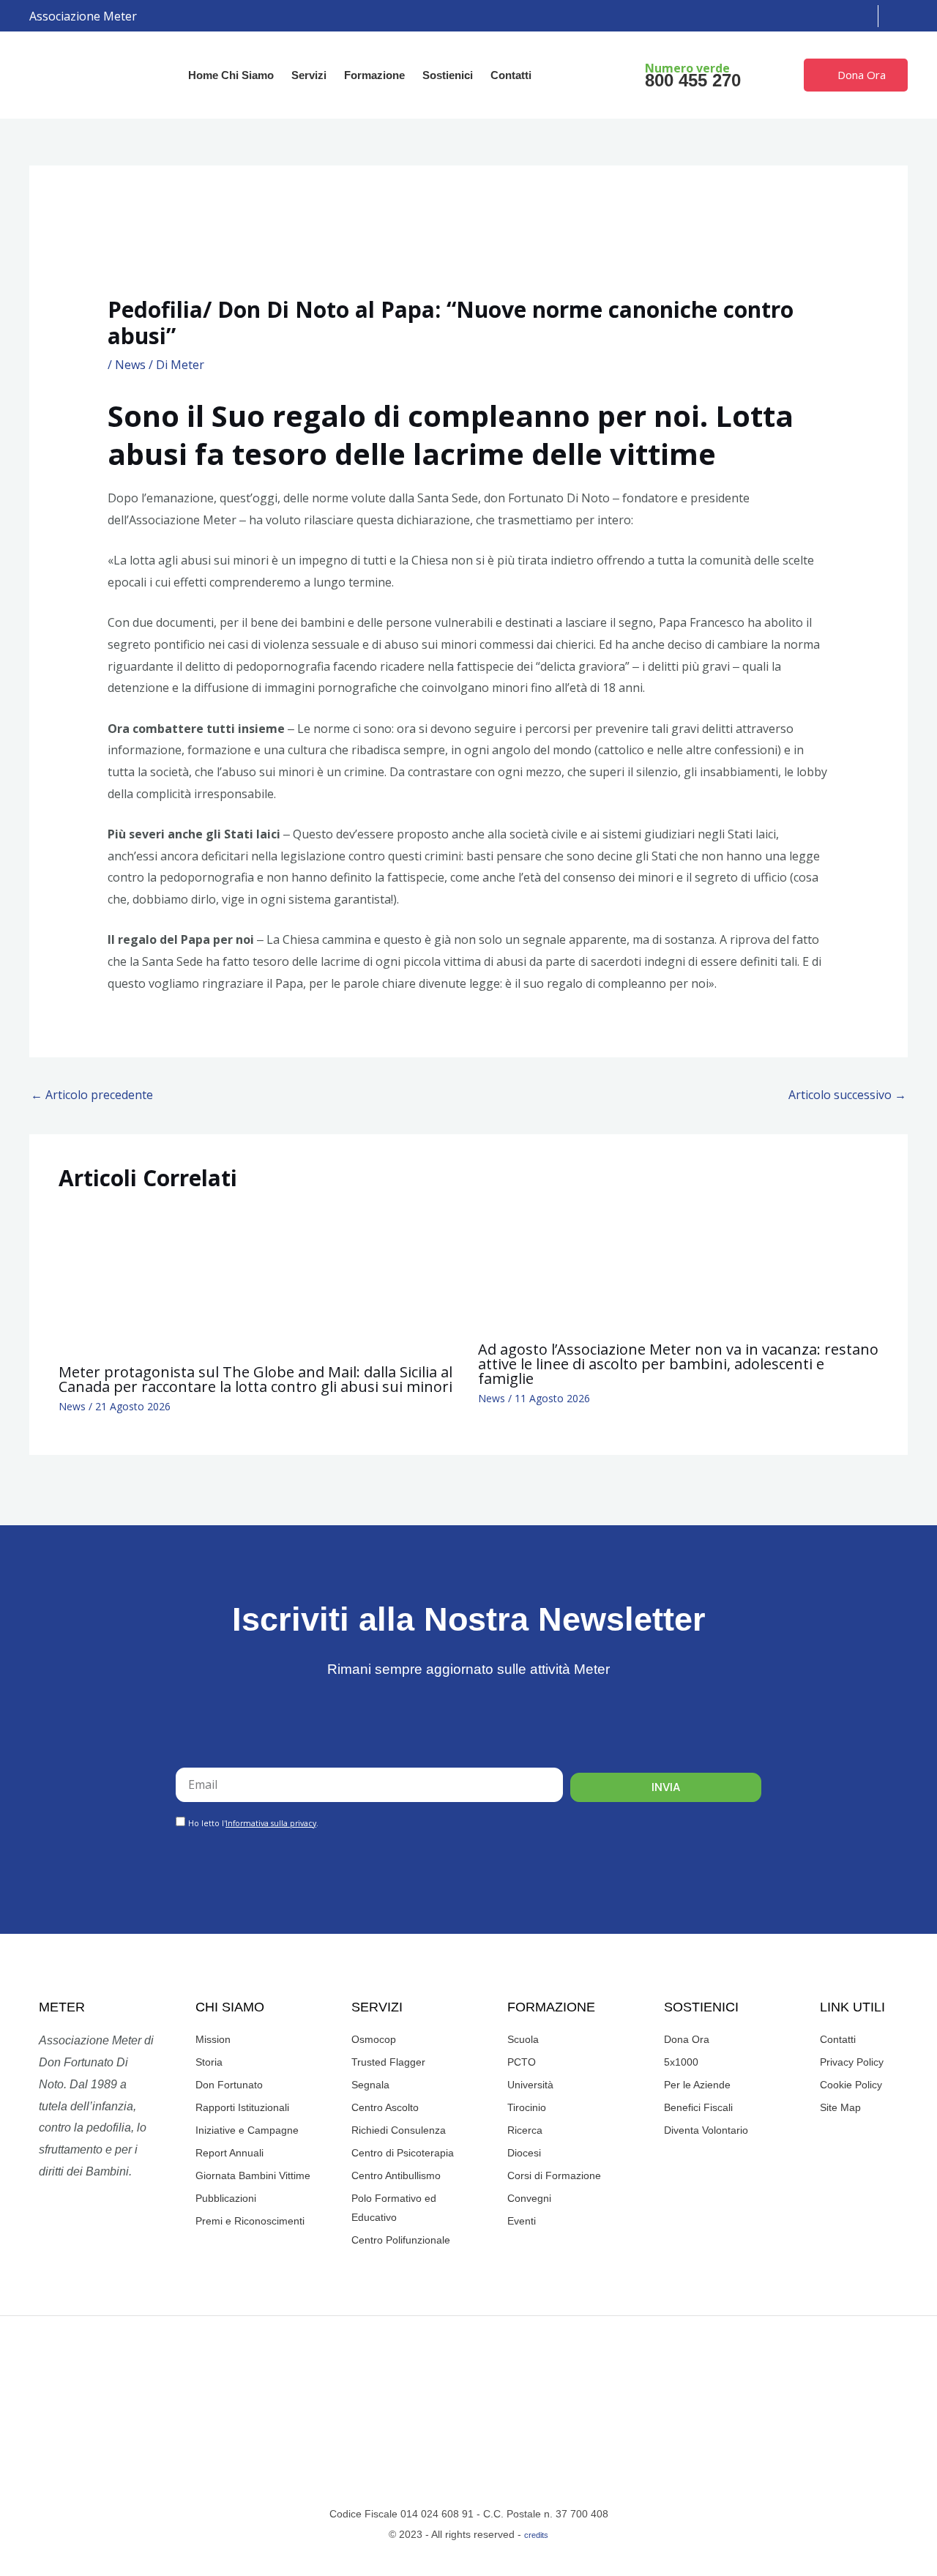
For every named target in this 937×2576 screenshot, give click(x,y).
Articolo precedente (92, 1095)
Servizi (309, 75)
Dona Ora (862, 75)
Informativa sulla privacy (271, 1823)
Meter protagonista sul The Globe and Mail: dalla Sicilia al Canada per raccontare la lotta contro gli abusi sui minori (255, 1379)
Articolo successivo (847, 1095)
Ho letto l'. (253, 1823)
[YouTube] (826, 16)
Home (203, 75)
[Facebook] (783, 16)
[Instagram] (805, 16)
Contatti (511, 75)
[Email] (848, 16)
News (130, 365)
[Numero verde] (619, 75)
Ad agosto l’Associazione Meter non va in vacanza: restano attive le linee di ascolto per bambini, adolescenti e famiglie (678, 1364)
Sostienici (448, 75)
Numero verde (687, 68)
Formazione (374, 75)
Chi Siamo (247, 75)
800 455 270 (693, 80)
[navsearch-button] (897, 16)
